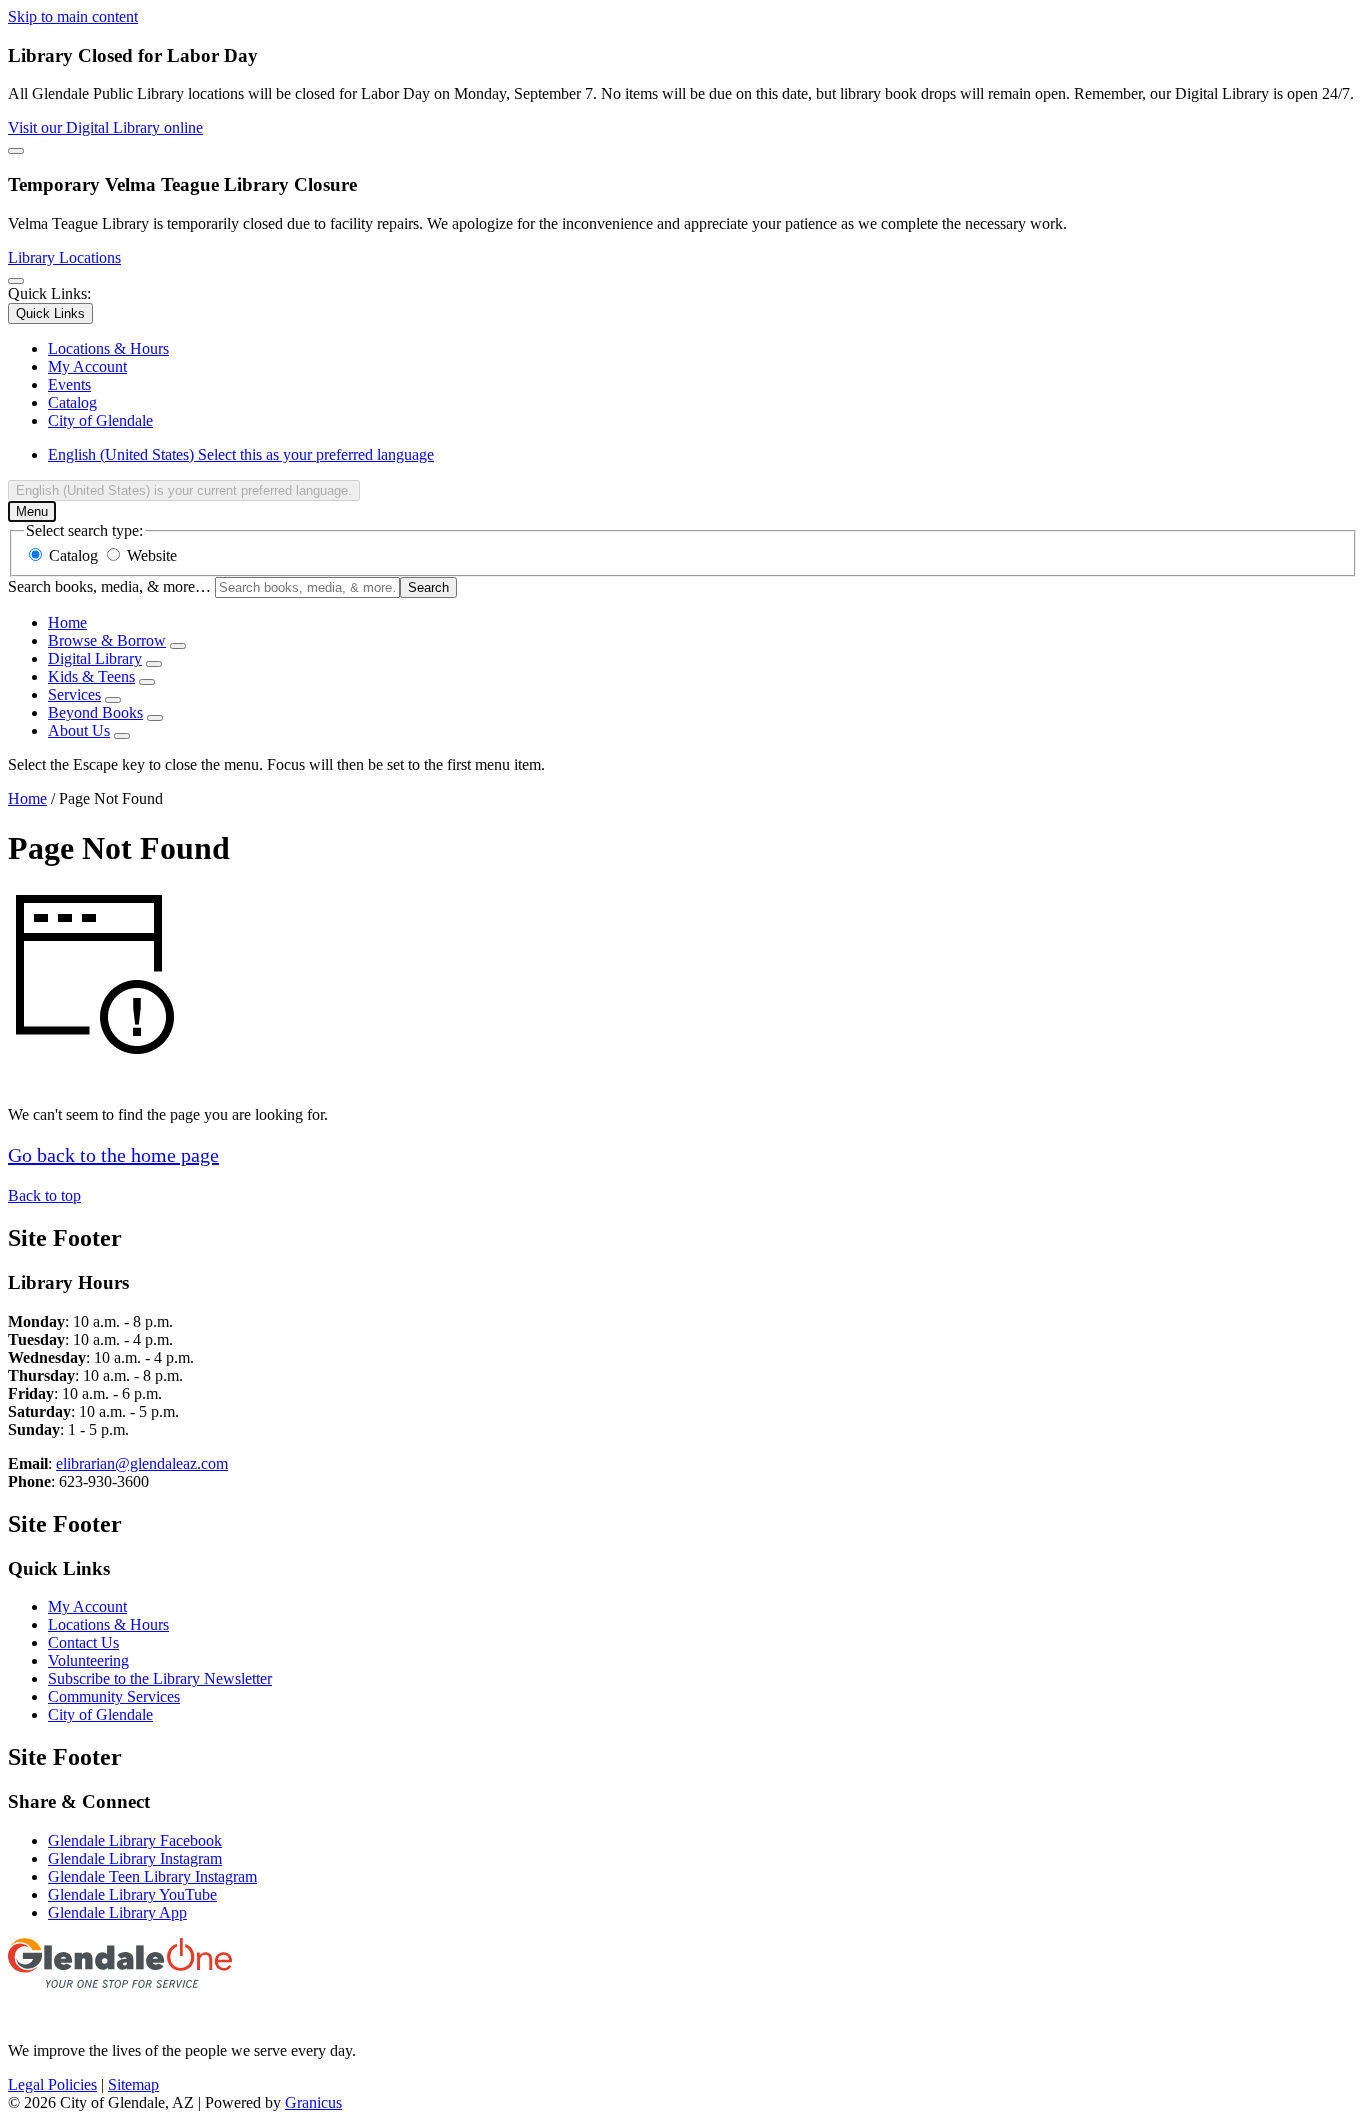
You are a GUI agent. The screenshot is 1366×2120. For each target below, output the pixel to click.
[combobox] (184, 490)
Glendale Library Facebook (135, 1840)
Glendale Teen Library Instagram (152, 1876)
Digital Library (95, 658)
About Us (79, 730)
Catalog (73, 555)
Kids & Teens (91, 676)
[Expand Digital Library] (154, 664)
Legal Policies (52, 2084)
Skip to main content (73, 16)
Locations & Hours (108, 1624)
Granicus (313, 2102)
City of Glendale (100, 1714)
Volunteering (88, 1660)
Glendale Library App (117, 1912)
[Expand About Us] (122, 736)
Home (27, 798)
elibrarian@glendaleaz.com (142, 1463)
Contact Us (83, 1642)
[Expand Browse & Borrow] (178, 646)
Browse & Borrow (107, 640)
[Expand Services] (113, 700)
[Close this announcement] (16, 151)
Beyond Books (95, 712)
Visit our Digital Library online (105, 127)
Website (152, 555)
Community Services (114, 1696)
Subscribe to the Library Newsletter (160, 1678)
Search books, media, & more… (109, 586)
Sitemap (133, 2084)
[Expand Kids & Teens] (147, 682)
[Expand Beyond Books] (155, 718)
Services (74, 694)
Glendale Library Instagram (135, 1858)
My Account (87, 1606)
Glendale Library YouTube (132, 1894)
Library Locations (64, 257)
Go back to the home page (113, 1155)
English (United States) (241, 454)
